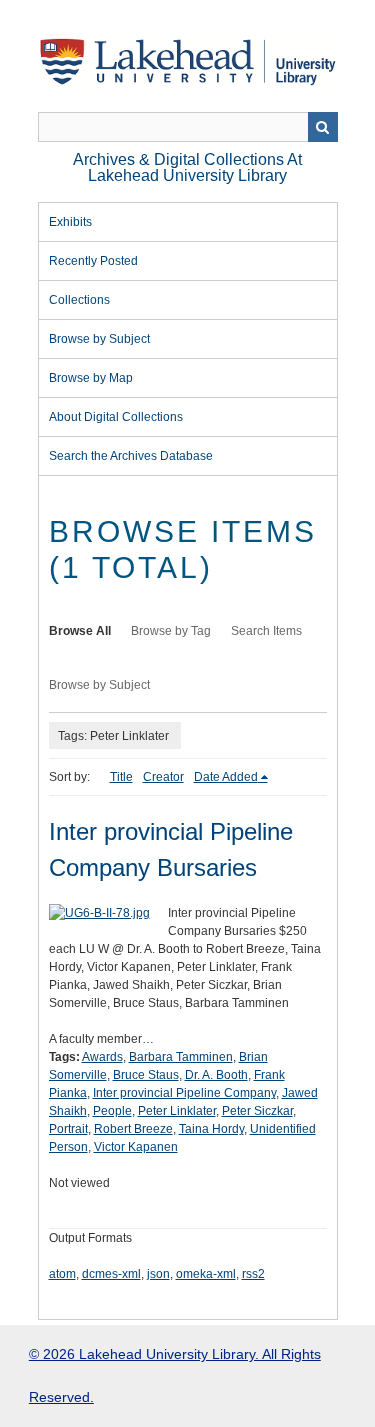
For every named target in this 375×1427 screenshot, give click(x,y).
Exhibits (70, 222)
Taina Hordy (211, 1129)
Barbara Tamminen (181, 1057)
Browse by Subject (99, 339)
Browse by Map (91, 378)
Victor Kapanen (136, 1147)
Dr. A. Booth (216, 1075)
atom (62, 1274)
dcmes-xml (111, 1274)
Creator (163, 777)
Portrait (68, 1129)
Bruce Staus (146, 1075)
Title (121, 777)
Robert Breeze (133, 1129)
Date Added (226, 777)
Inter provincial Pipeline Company (184, 1093)
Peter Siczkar (257, 1111)
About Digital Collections (116, 417)
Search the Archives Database (131, 456)
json (158, 1274)
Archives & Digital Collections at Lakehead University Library (187, 167)
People (112, 1111)
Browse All (80, 631)
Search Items (266, 631)
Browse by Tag (171, 631)
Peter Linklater (177, 1111)
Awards (102, 1057)
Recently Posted (93, 261)
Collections (79, 300)
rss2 (253, 1274)
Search (323, 127)
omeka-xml (206, 1274)
